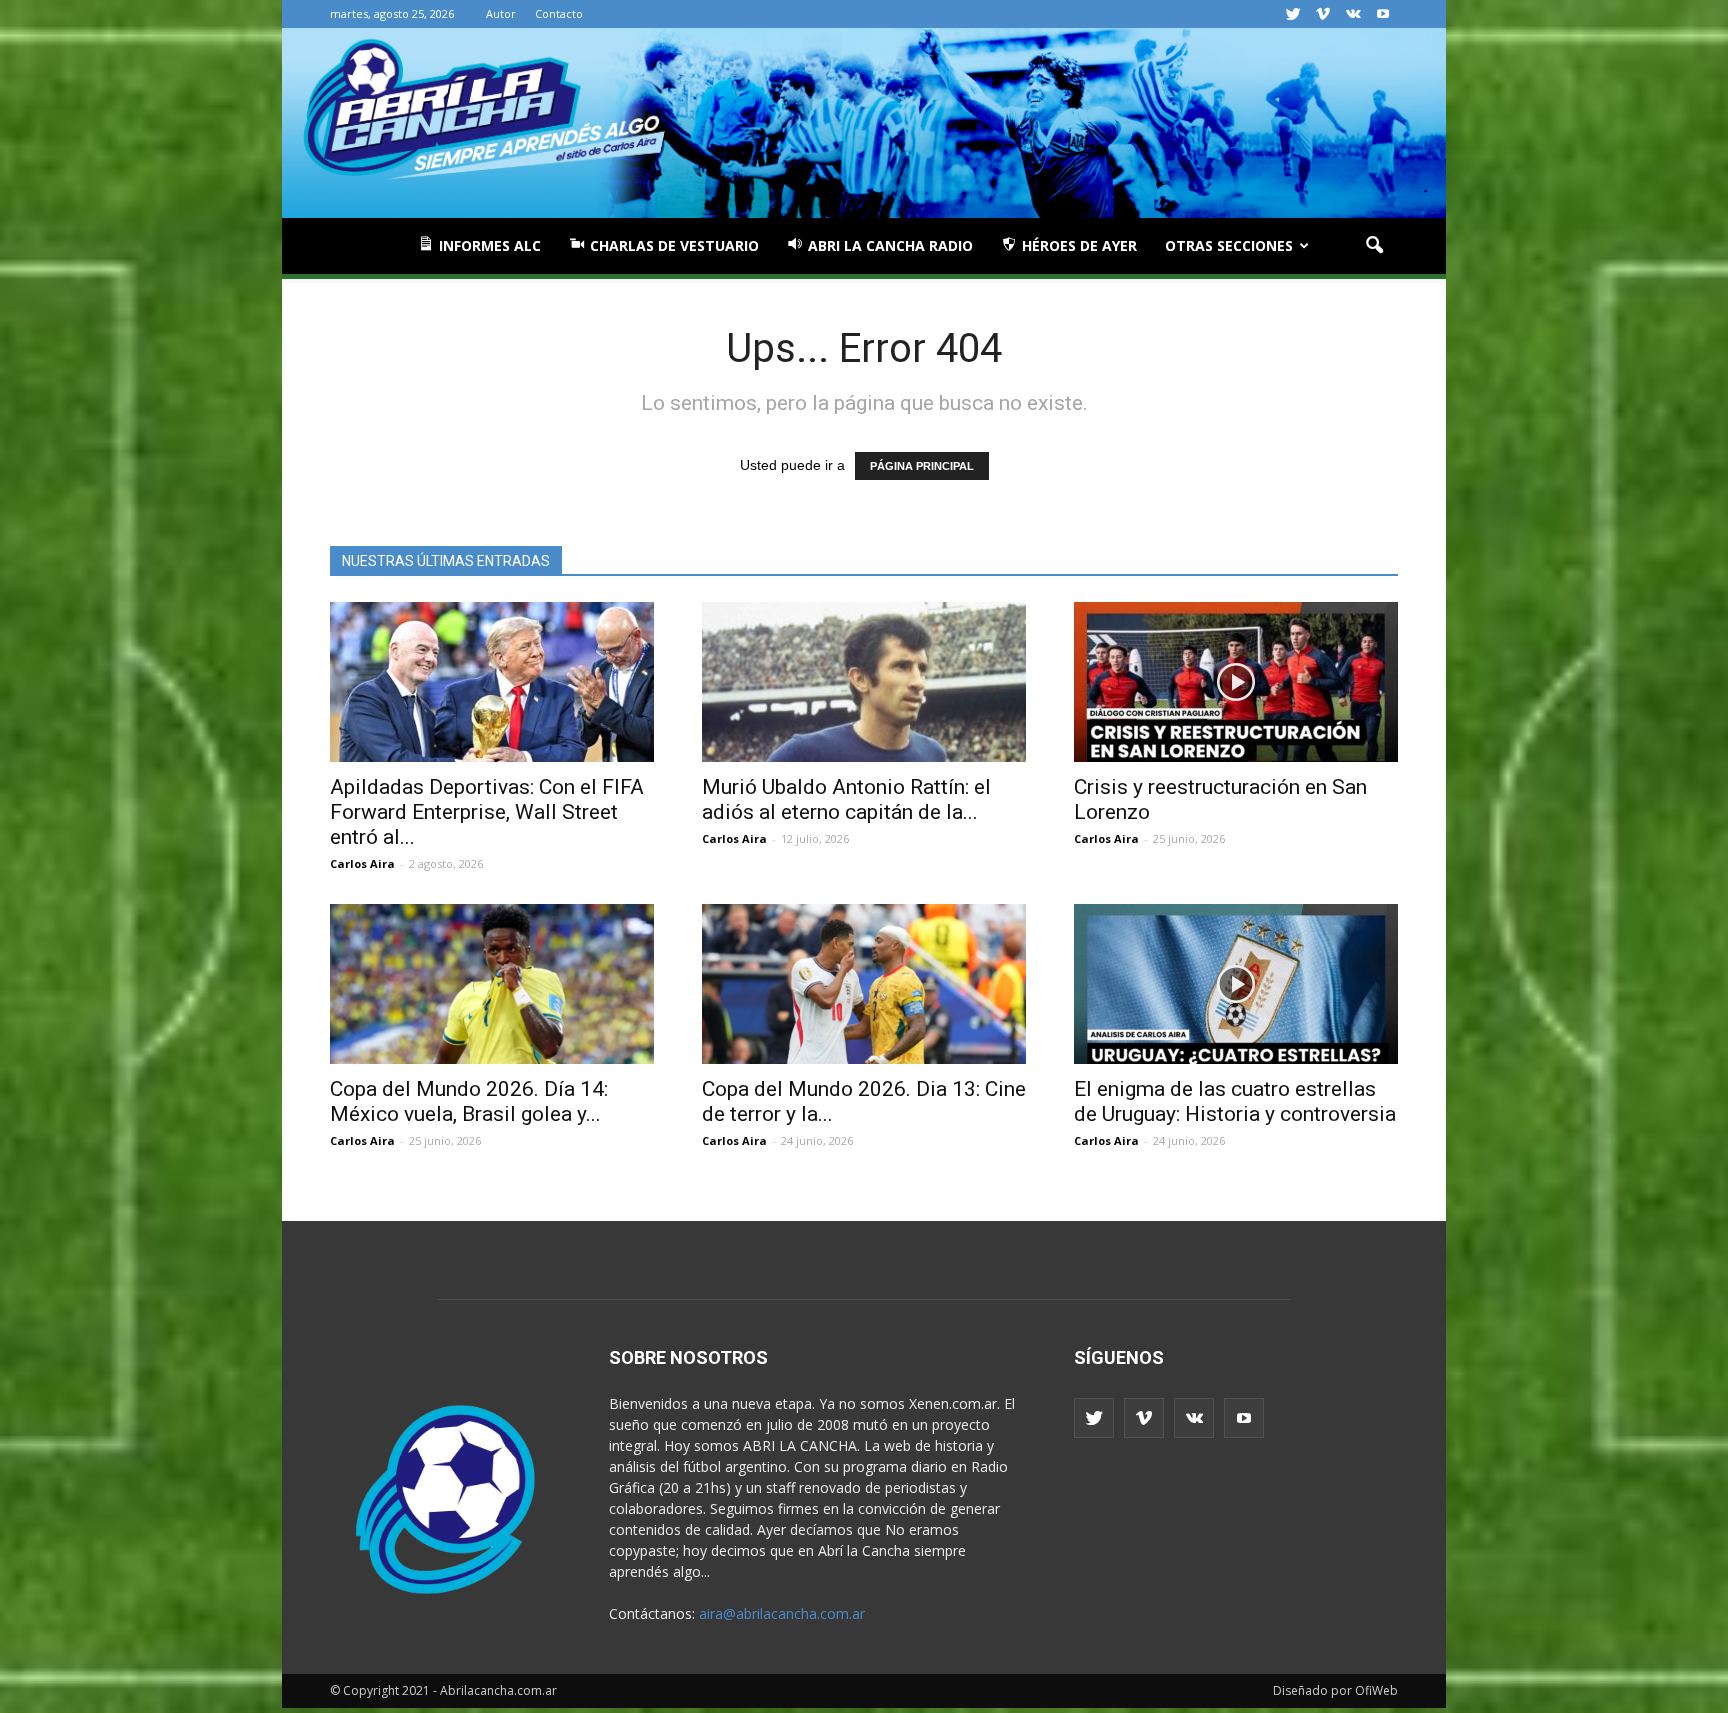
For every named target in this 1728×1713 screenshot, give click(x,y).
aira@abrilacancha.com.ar (782, 1613)
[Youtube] (1383, 14)
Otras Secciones (1229, 245)
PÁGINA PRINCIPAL (922, 466)
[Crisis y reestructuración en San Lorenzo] (1236, 682)
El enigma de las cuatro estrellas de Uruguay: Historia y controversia (1235, 1101)
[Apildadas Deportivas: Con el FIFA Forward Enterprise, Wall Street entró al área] (492, 682)
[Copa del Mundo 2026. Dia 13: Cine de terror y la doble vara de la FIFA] (864, 984)
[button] (1374, 246)
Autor (501, 13)
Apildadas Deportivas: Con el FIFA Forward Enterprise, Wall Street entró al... (487, 812)
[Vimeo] (1323, 14)
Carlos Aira (362, 863)
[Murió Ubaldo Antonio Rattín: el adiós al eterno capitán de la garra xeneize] (864, 682)
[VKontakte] (1353, 14)
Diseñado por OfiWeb (1335, 1690)
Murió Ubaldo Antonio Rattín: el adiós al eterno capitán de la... (846, 799)
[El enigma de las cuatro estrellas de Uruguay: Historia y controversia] (1236, 984)
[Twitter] (1293, 14)
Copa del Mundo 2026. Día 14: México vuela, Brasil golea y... (469, 1101)
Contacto (559, 13)
